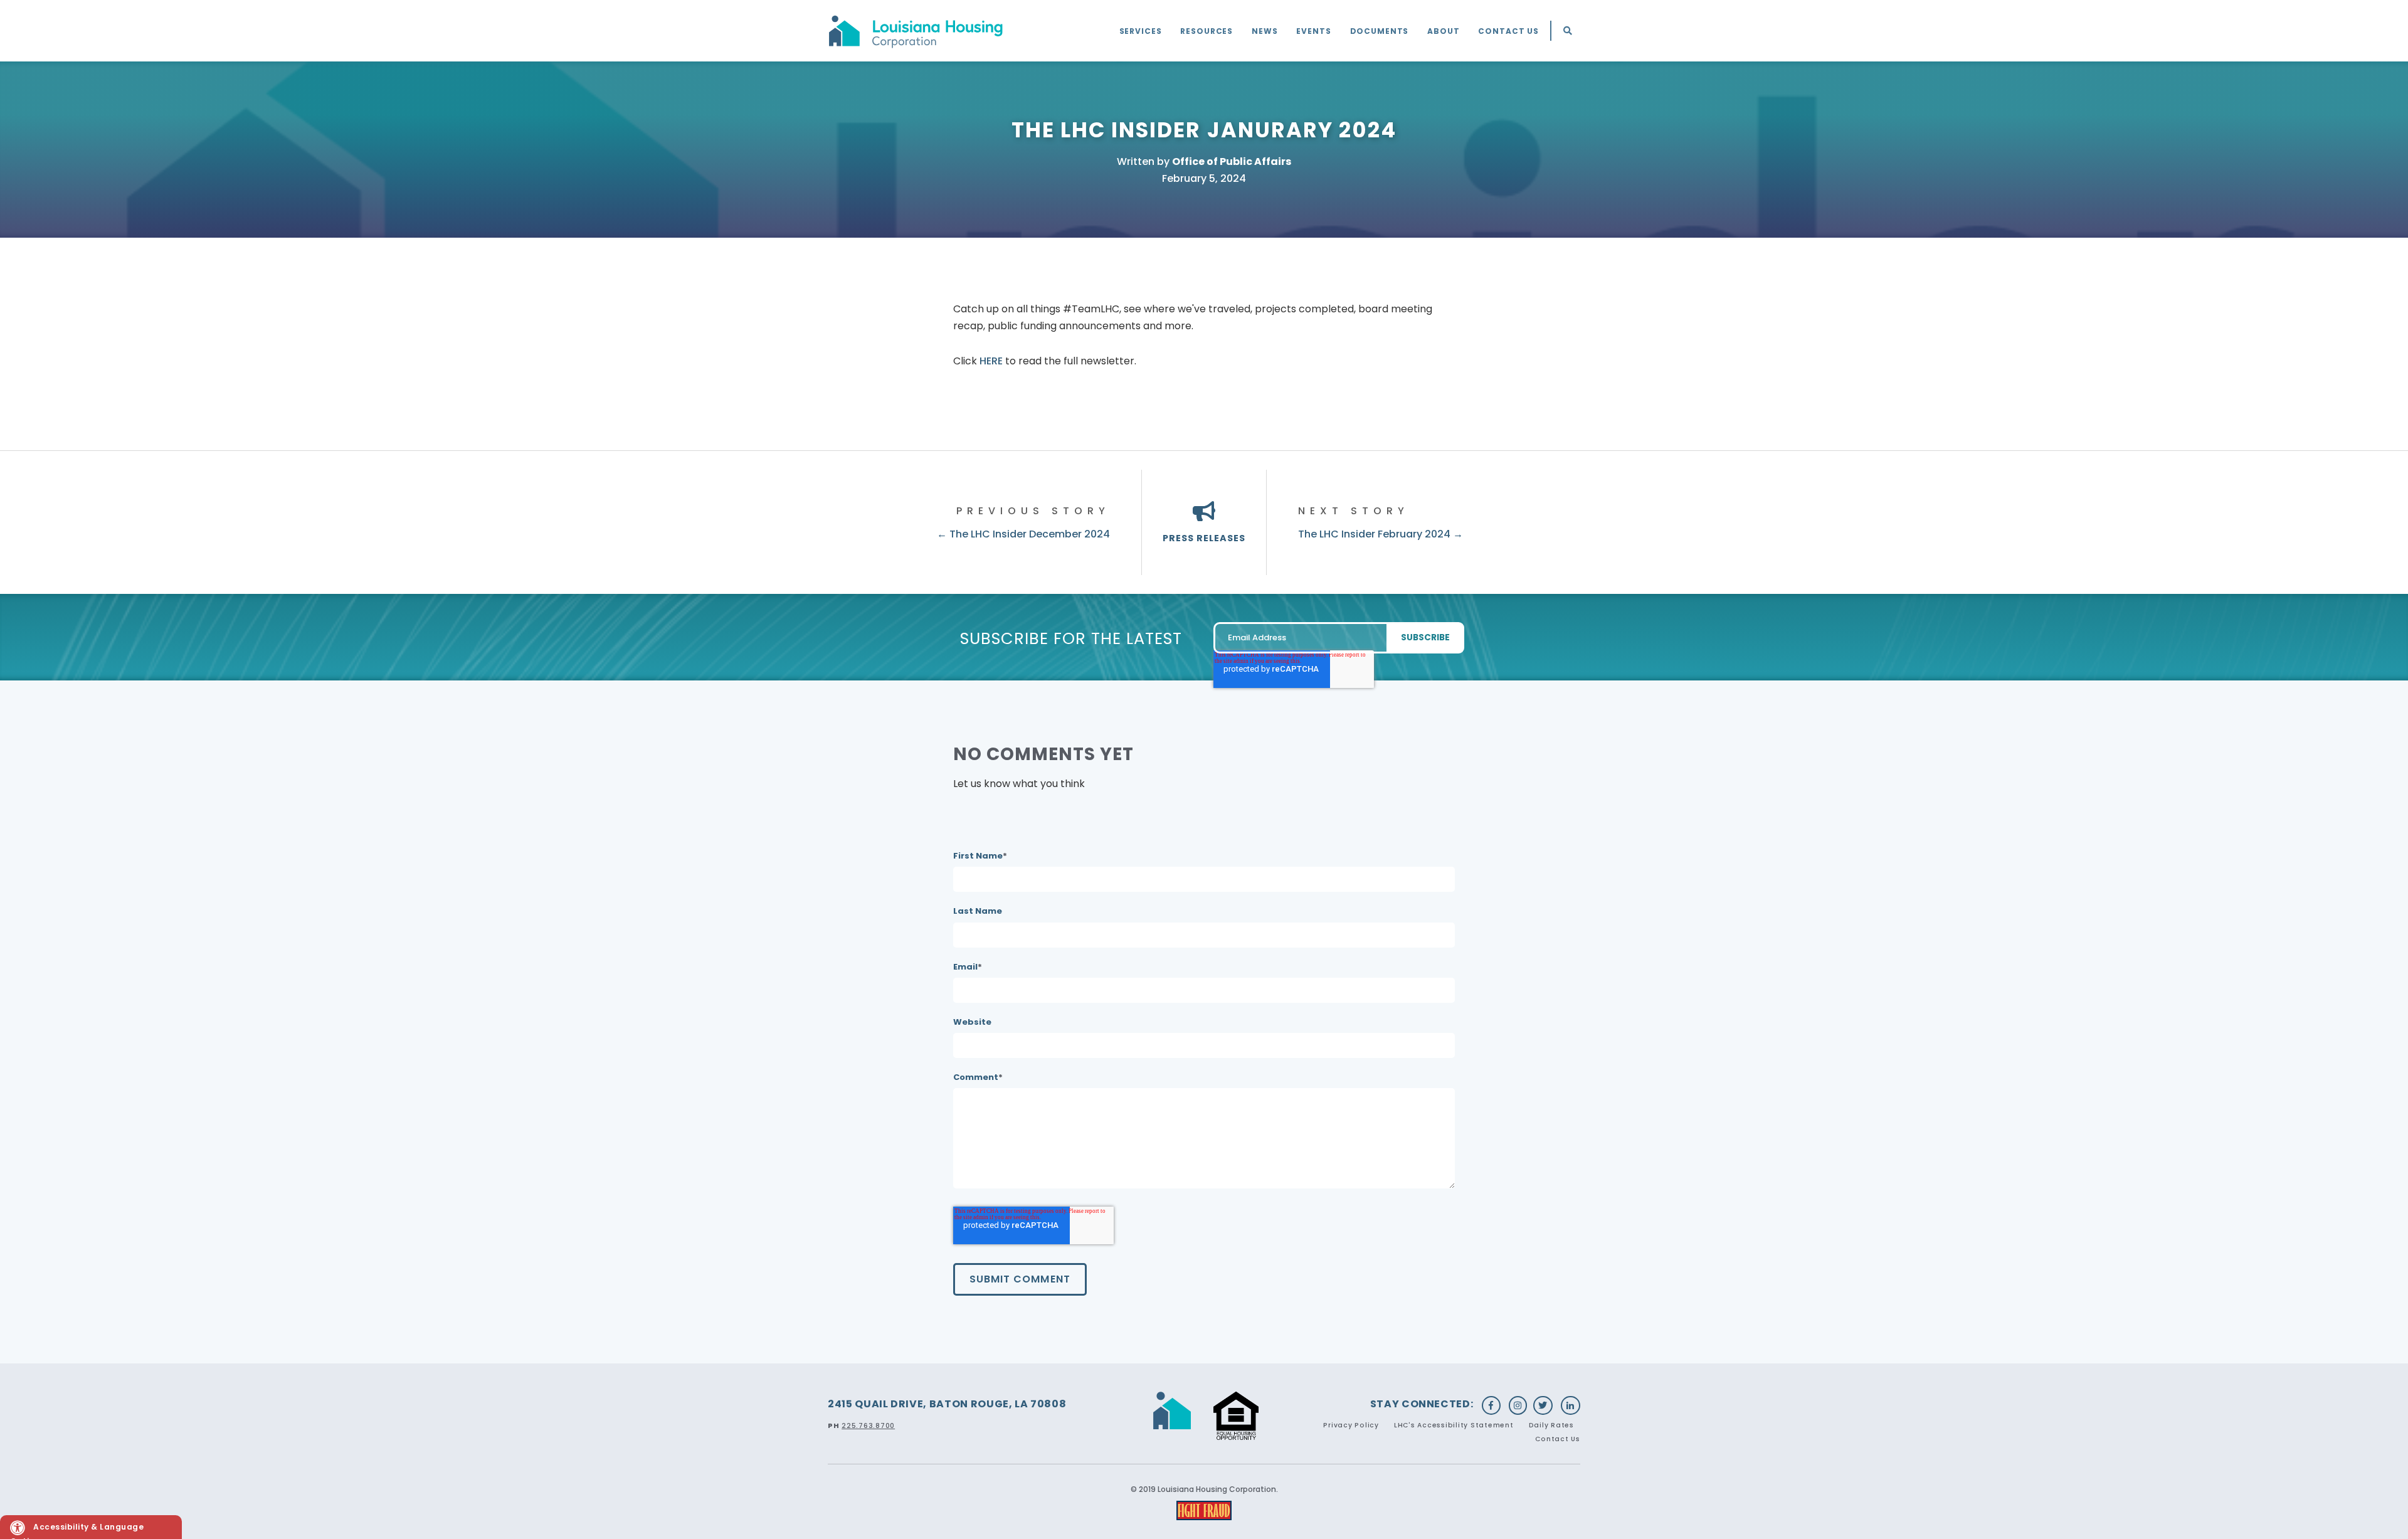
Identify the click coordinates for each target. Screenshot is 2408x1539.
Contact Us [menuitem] (1508, 31)
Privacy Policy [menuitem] (1351, 1425)
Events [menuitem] (1313, 31)
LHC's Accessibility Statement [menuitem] (1454, 1425)
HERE (991, 361)
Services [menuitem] (1141, 31)
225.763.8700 (868, 1426)
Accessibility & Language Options (77, 1530)
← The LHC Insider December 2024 (1023, 534)
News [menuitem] (1265, 31)
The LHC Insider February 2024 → (1381, 534)
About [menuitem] (1443, 31)
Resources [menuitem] (1207, 31)
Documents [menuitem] (1380, 31)
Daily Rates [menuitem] (1551, 1425)
